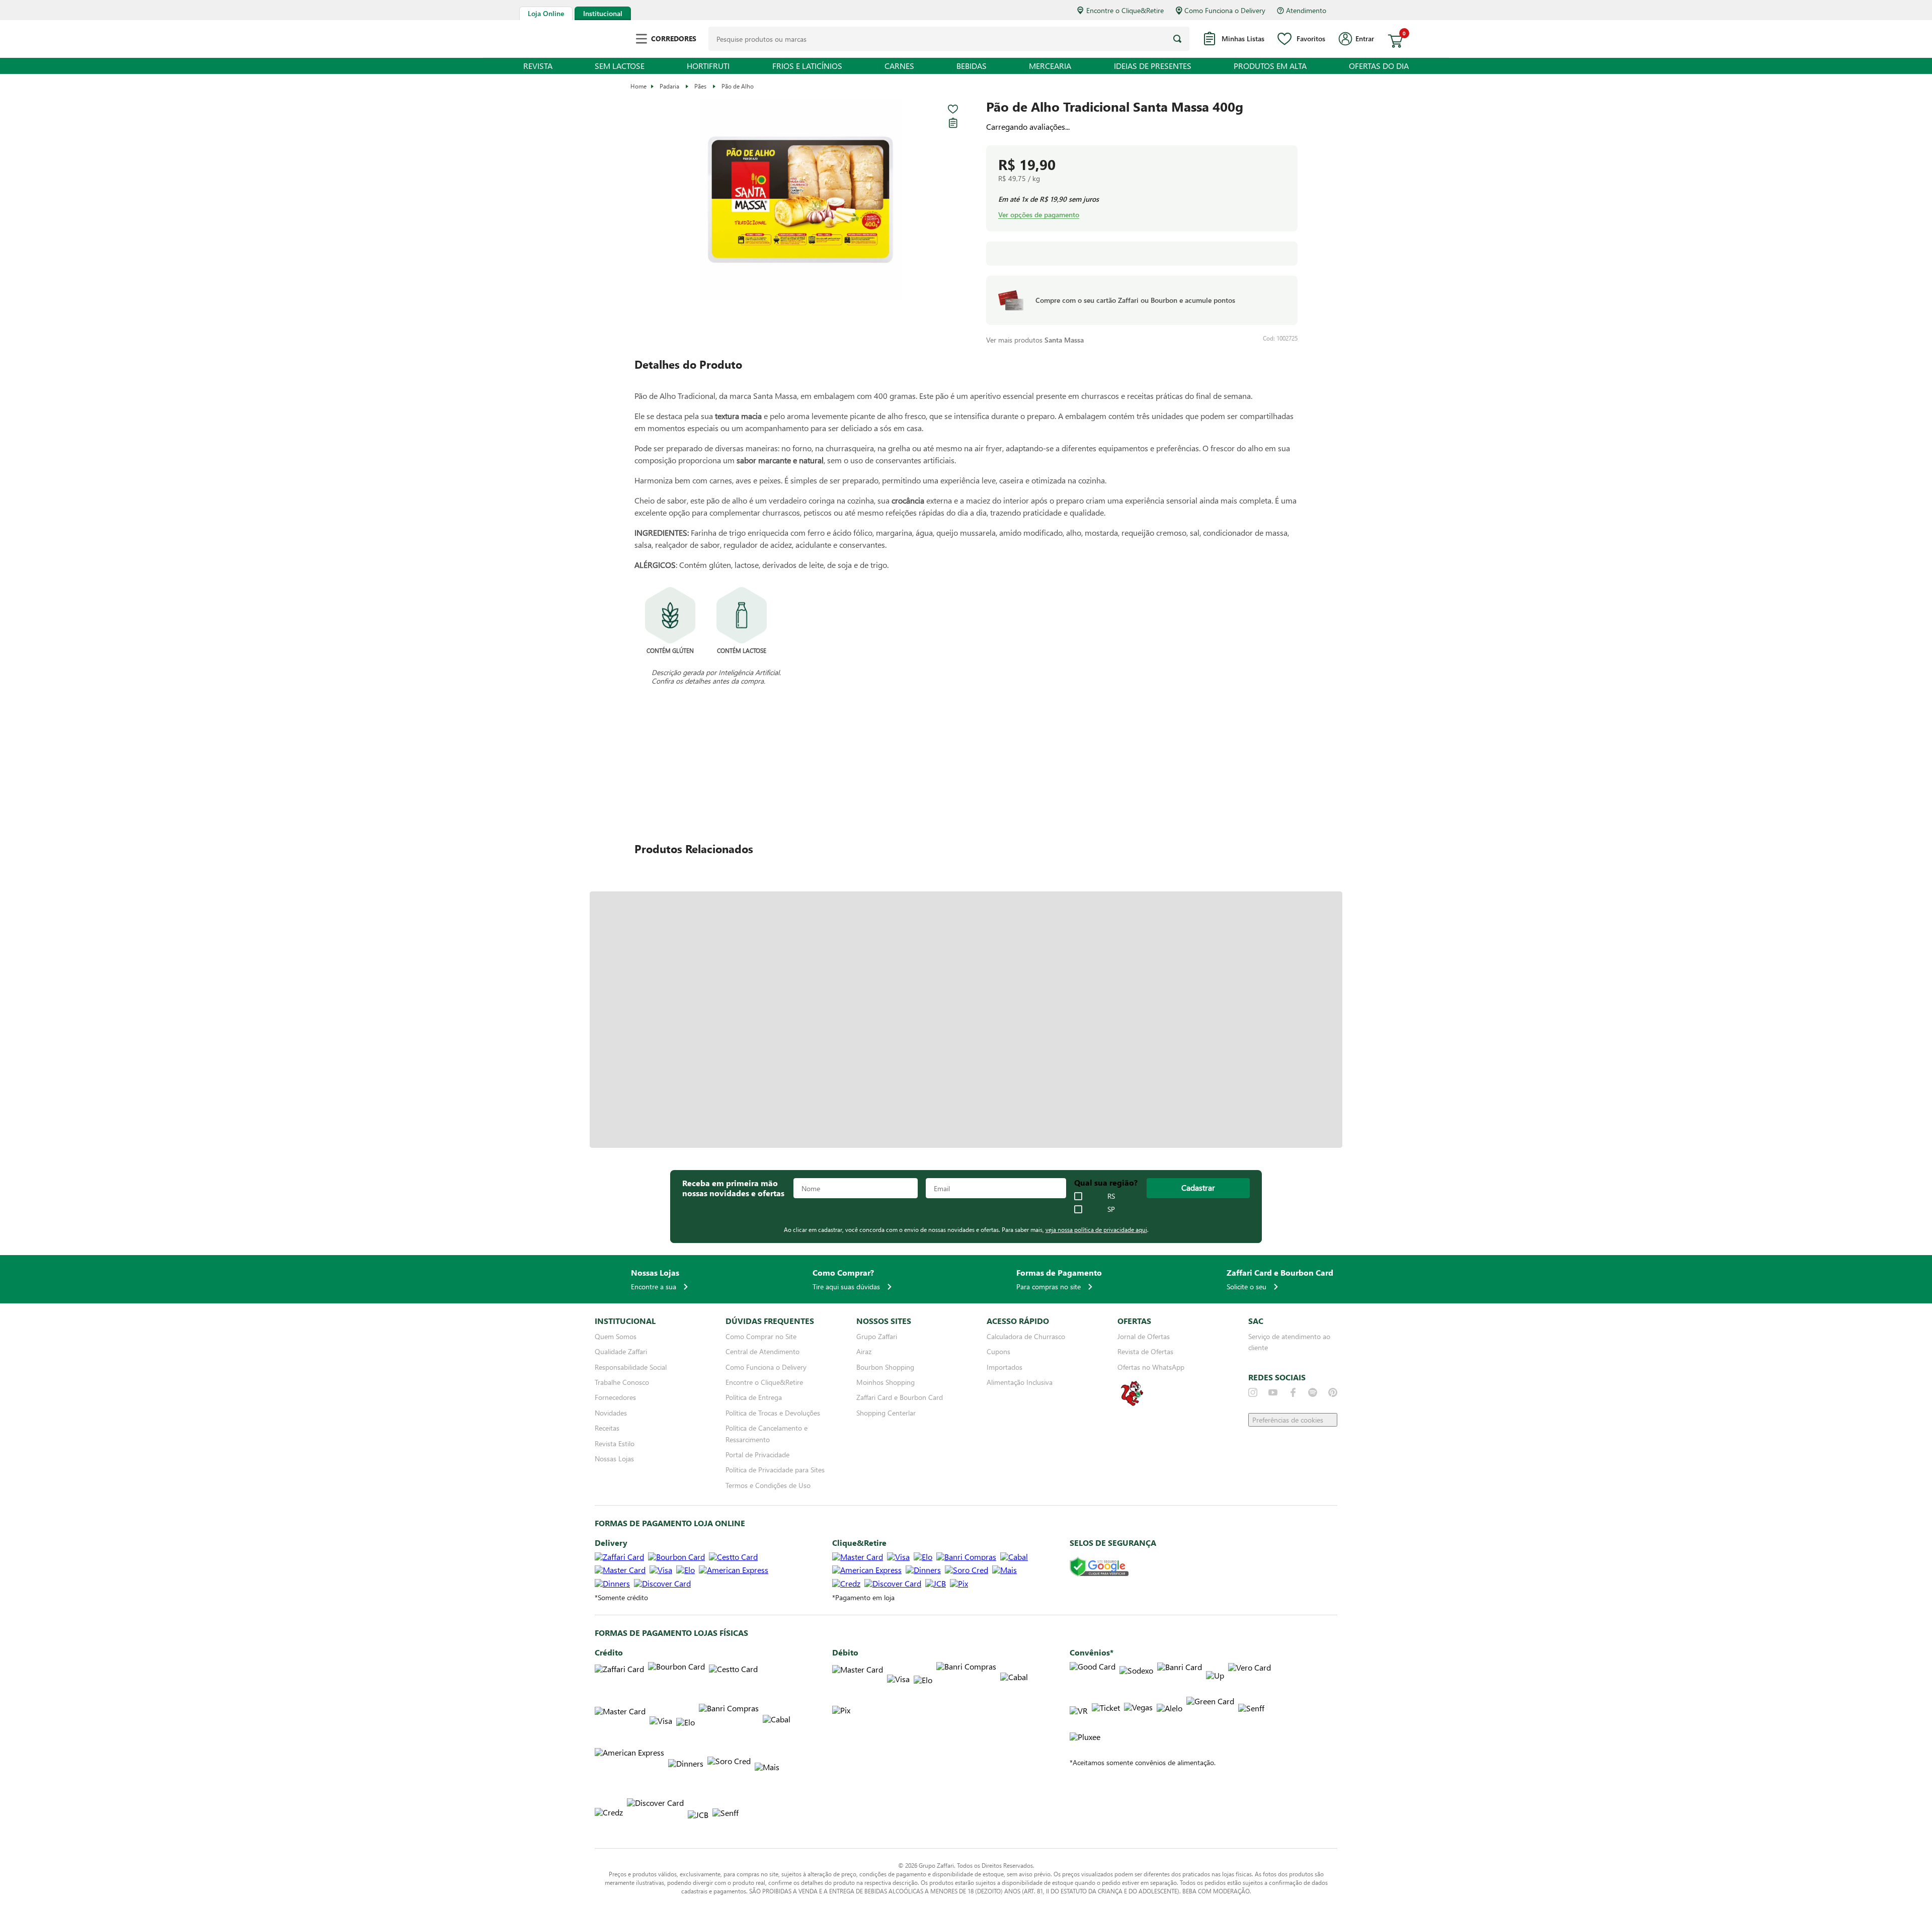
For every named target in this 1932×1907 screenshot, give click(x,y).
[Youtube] (1273, 1392)
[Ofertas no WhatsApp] (1132, 1405)
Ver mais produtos (1035, 340)
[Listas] (953, 123)
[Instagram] (1253, 1392)
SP (1111, 1209)
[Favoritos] (953, 109)
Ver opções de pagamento (1039, 215)
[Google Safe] (1099, 1567)
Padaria (669, 86)
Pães (700, 86)
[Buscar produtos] (1177, 39)
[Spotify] (1313, 1392)
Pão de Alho (738, 86)
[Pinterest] (1333, 1392)
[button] (800, 200)
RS (1111, 1196)
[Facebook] (1293, 1392)
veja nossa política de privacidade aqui (1096, 1229)
